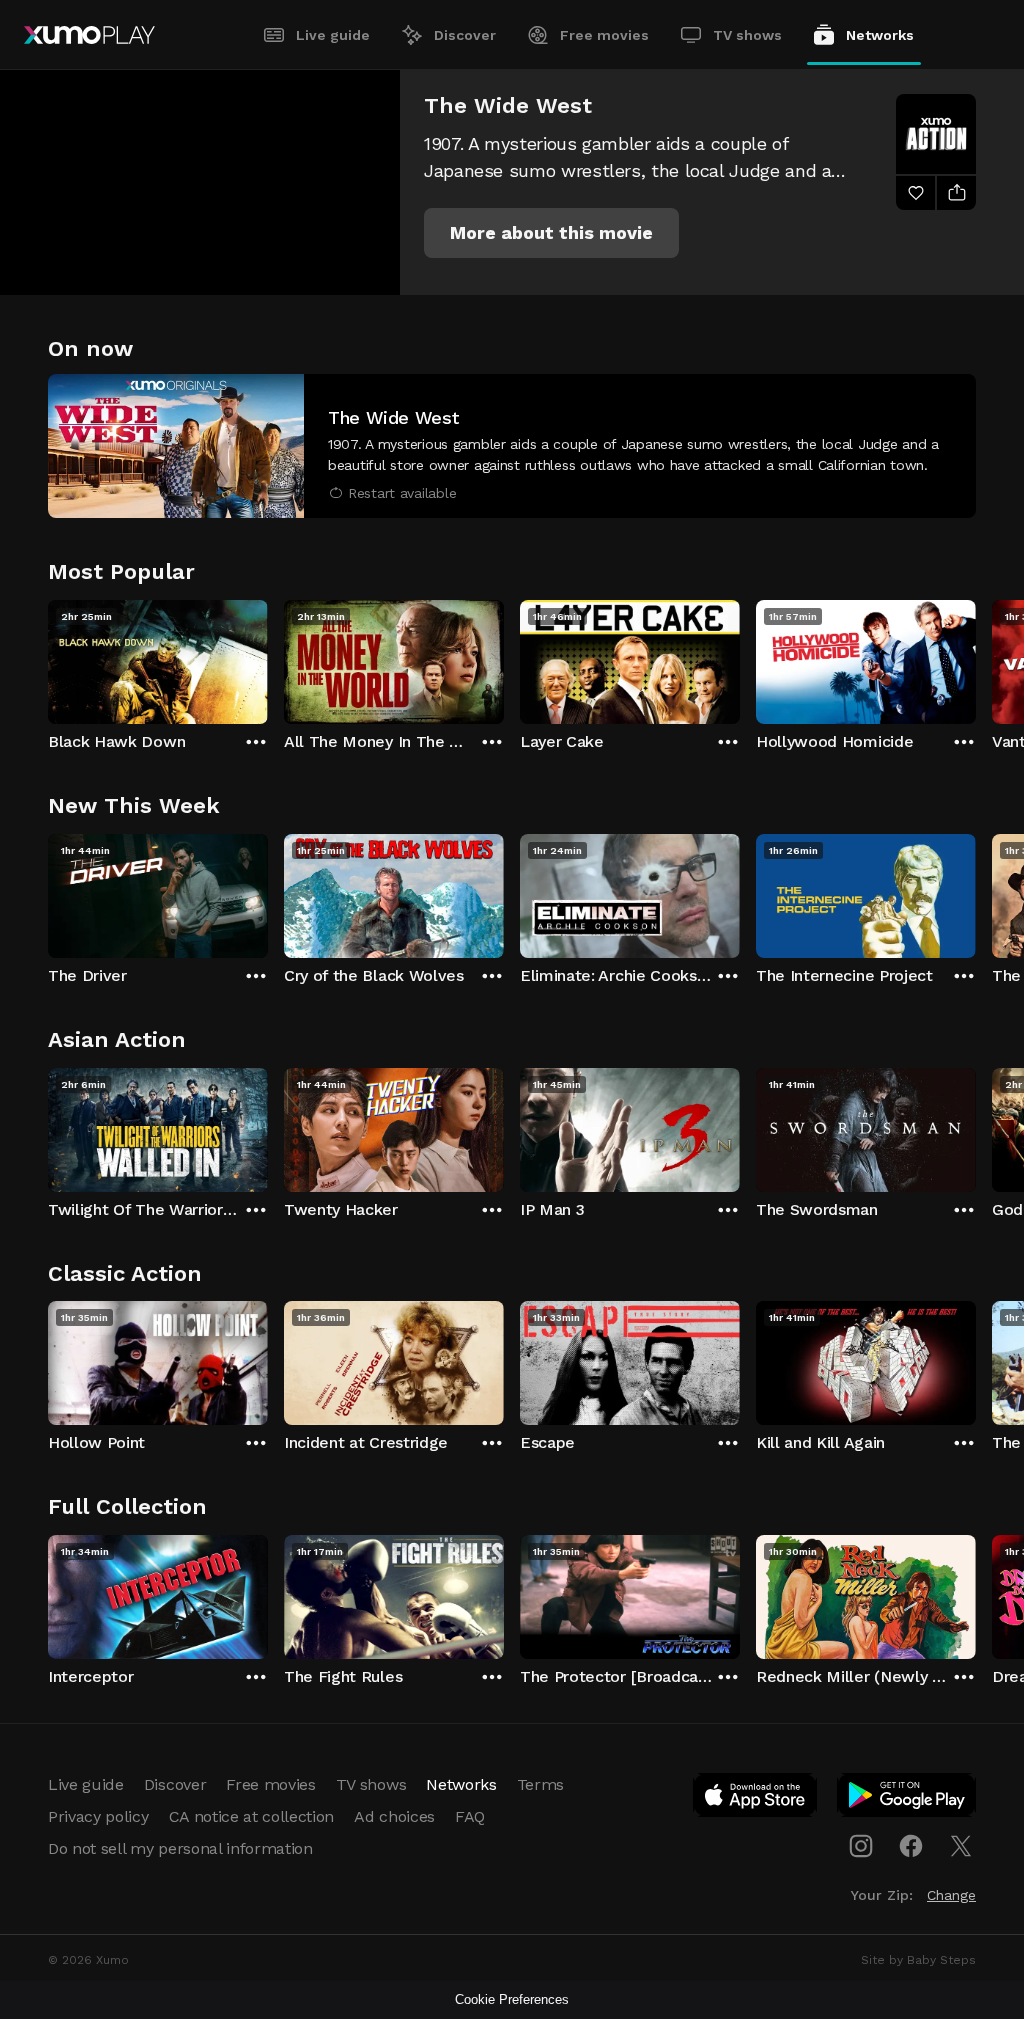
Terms (540, 1784)
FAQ (470, 1816)
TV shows (747, 35)
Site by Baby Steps (918, 1960)
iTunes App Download (756, 1799)
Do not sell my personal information (180, 1848)
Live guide (333, 35)
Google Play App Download (907, 1799)
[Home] (89, 35)
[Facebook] (911, 1846)
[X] (961, 1846)
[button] (551, 233)
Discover (465, 35)
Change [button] (951, 1895)
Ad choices (394, 1816)
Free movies (604, 35)
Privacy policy (98, 1816)
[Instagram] (861, 1846)
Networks (880, 35)
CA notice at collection (252, 1816)
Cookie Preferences (512, 1999)
